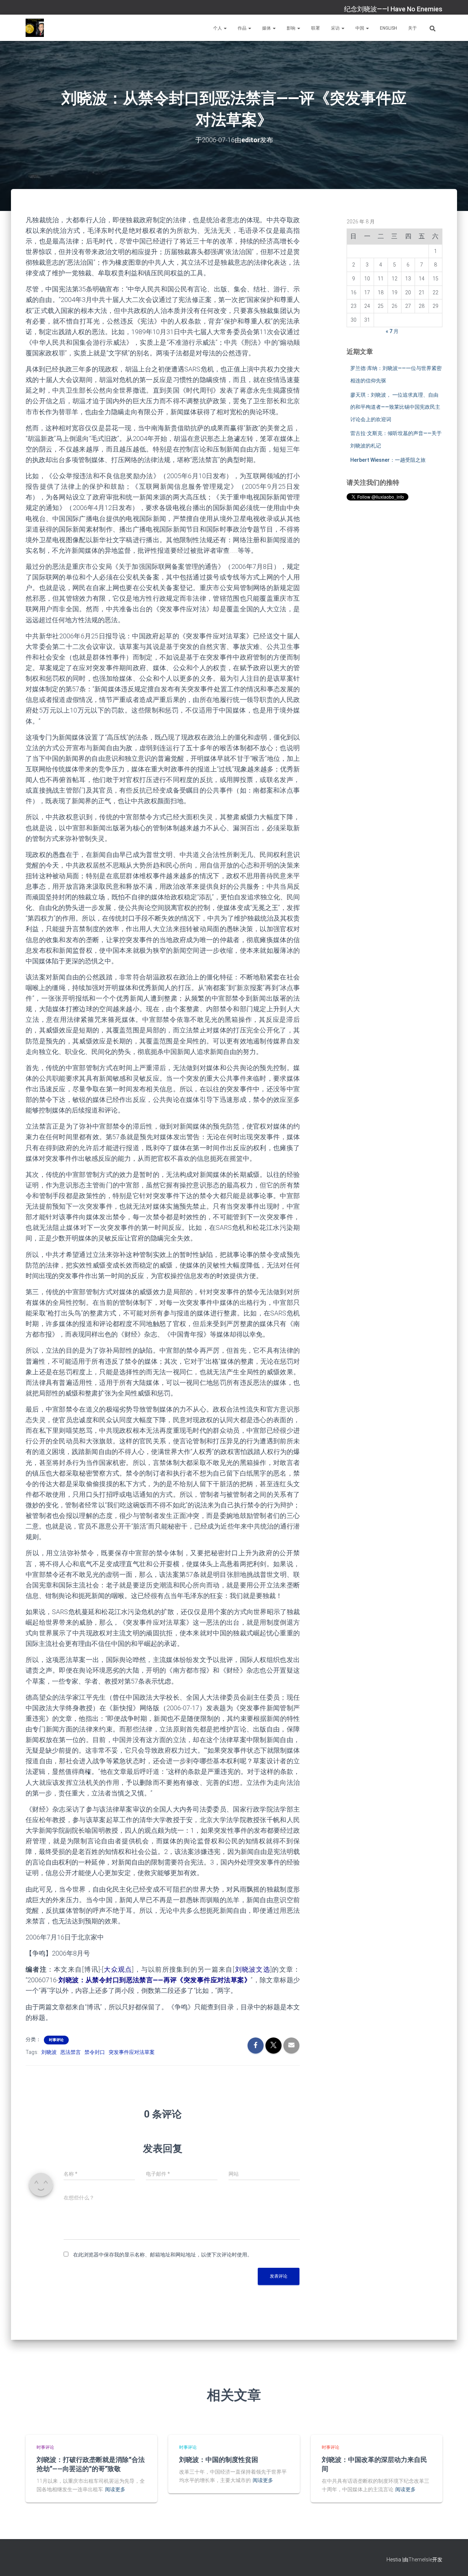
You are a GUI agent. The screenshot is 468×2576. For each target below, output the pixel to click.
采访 (336, 28)
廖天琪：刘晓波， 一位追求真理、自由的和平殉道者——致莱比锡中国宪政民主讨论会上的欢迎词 (395, 407)
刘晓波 (49, 2052)
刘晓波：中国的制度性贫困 (219, 2459)
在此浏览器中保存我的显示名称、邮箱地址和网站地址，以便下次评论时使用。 (163, 2255)
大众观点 (118, 1969)
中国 (360, 28)
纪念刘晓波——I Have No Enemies (393, 9)
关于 (412, 28)
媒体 (267, 28)
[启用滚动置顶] (454, 2561)
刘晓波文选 (252, 1969)
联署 (316, 28)
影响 (292, 28)
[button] (225, 28)
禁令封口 (95, 2052)
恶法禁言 (71, 2052)
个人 (218, 28)
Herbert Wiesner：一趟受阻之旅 (388, 460)
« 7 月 (392, 331)
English (388, 28)
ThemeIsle (420, 2560)
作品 (243, 28)
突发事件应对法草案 (132, 2052)
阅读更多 (115, 2489)
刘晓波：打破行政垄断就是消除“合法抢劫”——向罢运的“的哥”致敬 (91, 2464)
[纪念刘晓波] (35, 28)
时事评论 (56, 2040)
